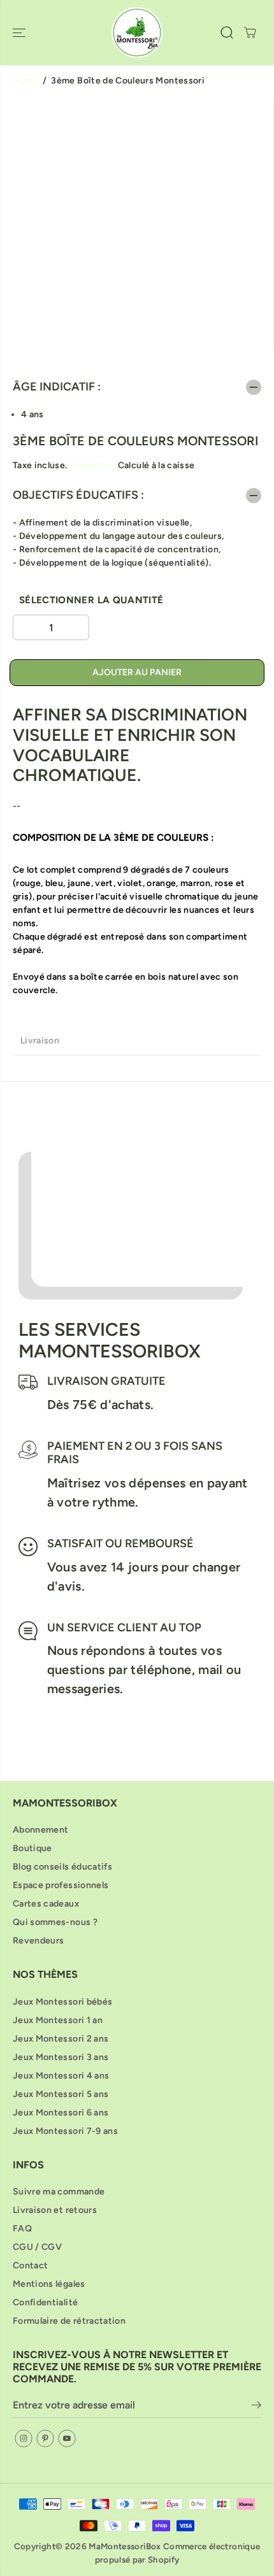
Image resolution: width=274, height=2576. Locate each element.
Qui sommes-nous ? (55, 1922)
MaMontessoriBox (125, 2546)
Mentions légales (49, 2284)
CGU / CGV (37, 2247)
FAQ (22, 2229)
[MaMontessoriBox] (137, 32)
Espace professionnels (61, 1885)
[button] (20, 32)
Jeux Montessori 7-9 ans (65, 2131)
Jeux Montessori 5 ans (61, 2094)
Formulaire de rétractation (69, 2321)
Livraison (40, 1041)
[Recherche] (227, 32)
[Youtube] (67, 2438)
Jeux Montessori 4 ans (61, 2076)
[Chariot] (250, 32)
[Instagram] (24, 2438)
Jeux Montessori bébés (62, 2002)
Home (25, 81)
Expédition (93, 465)
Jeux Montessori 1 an (58, 2020)
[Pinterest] (45, 2438)
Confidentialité (45, 2302)
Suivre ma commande (59, 2192)
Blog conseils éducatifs (62, 1867)
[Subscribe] (256, 2407)
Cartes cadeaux (46, 1904)
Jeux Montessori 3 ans (61, 2057)
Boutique (32, 1848)
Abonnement (41, 1830)
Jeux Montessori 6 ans (61, 2113)
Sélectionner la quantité (91, 600)
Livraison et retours (55, 2210)
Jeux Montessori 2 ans (61, 2039)
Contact (30, 2265)
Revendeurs (39, 1941)
